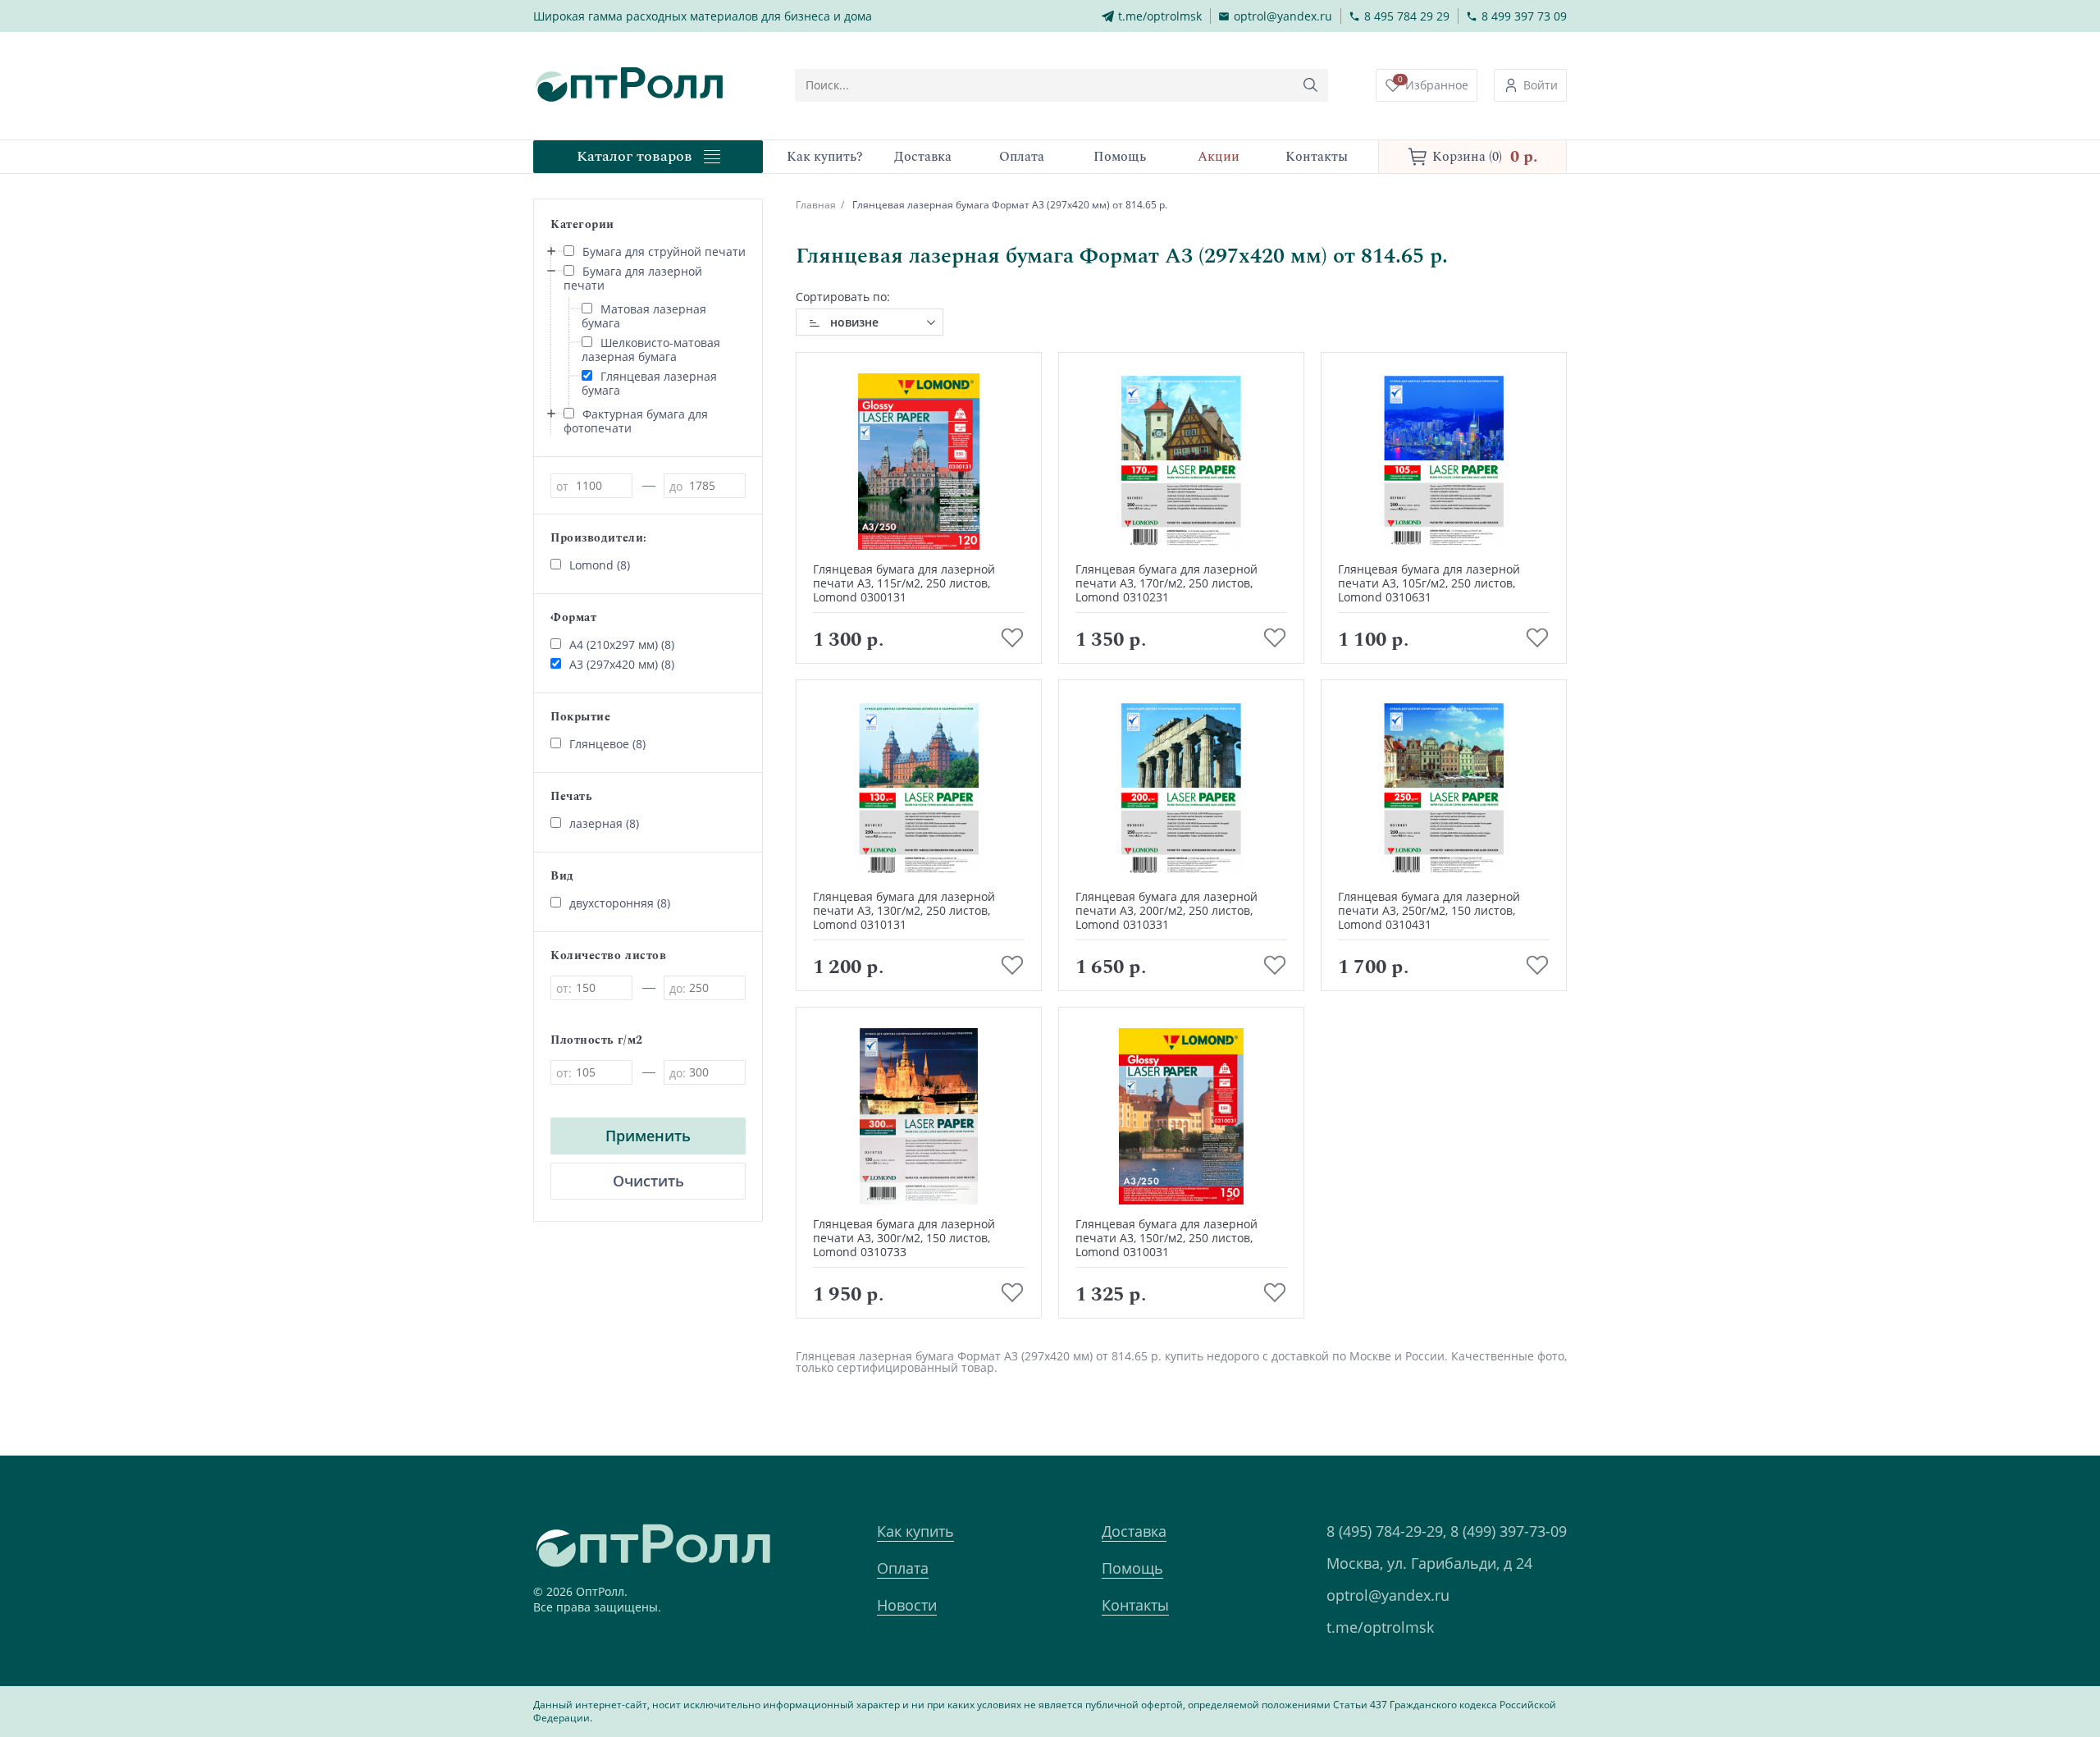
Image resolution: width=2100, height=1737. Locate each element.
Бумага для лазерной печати (633, 278)
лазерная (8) (604, 823)
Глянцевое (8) (607, 744)
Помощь (1132, 1568)
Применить (648, 1136)
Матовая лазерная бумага (644, 316)
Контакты (1135, 1605)
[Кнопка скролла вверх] (2026, 1663)
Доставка (1134, 1531)
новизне (854, 322)
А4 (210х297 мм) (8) (622, 645)
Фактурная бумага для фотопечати (636, 421)
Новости (907, 1605)
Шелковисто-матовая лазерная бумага (651, 350)
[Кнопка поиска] (1311, 85)
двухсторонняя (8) (620, 903)
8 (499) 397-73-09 (1509, 1531)
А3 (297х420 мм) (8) (622, 664)
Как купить (915, 1531)
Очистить (648, 1181)
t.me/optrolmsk (1380, 1627)
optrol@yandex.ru (1388, 1595)
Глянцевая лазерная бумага (649, 383)
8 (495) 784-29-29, (1386, 1531)
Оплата (903, 1568)
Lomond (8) (600, 565)
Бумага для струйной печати (664, 251)
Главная (816, 205)
